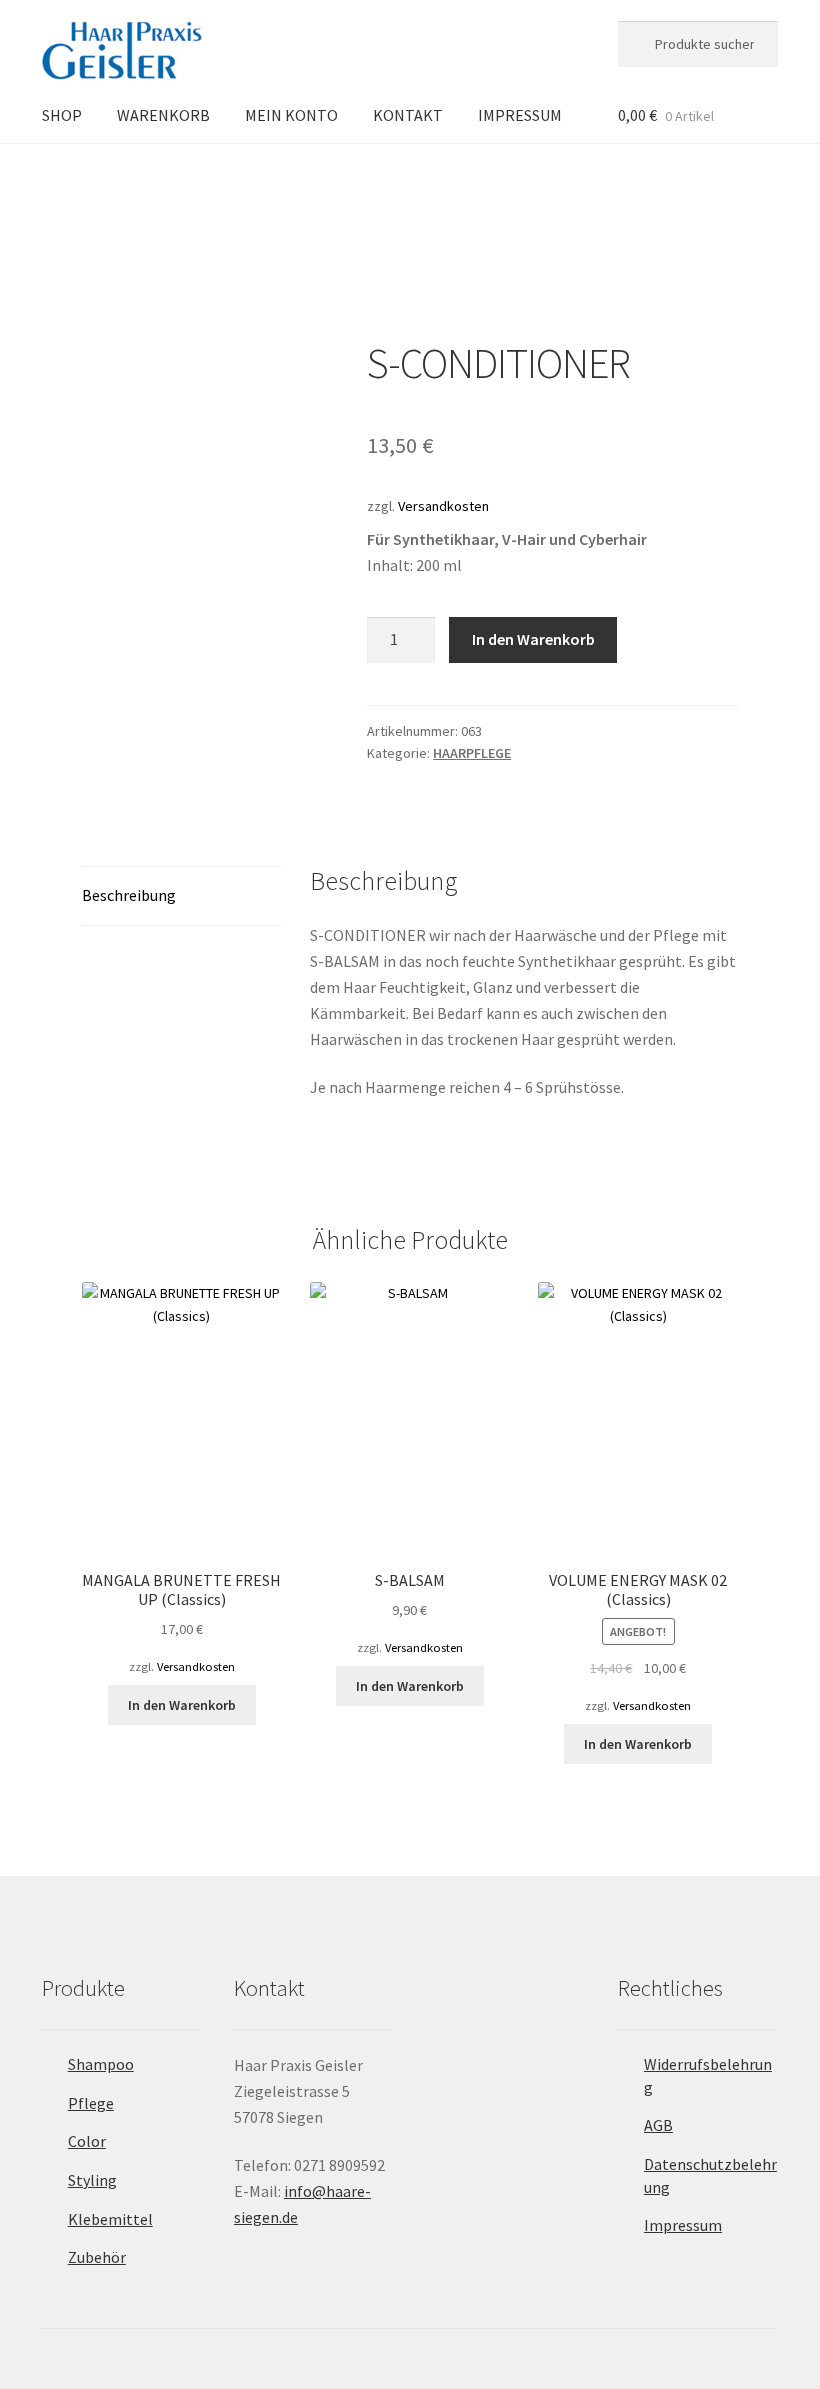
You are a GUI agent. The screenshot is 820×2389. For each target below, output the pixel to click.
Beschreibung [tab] (129, 895)
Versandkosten (443, 506)
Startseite (90, 177)
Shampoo (101, 2064)
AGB (658, 2125)
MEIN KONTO (291, 115)
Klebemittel (110, 2219)
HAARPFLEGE (175, 177)
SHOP (62, 115)
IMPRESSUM (520, 115)
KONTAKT (408, 115)
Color (87, 2141)
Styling (92, 2180)
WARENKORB (163, 115)
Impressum (683, 2225)
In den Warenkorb (533, 639)
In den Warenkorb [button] (182, 1705)
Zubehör (97, 2257)
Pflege (91, 2103)
